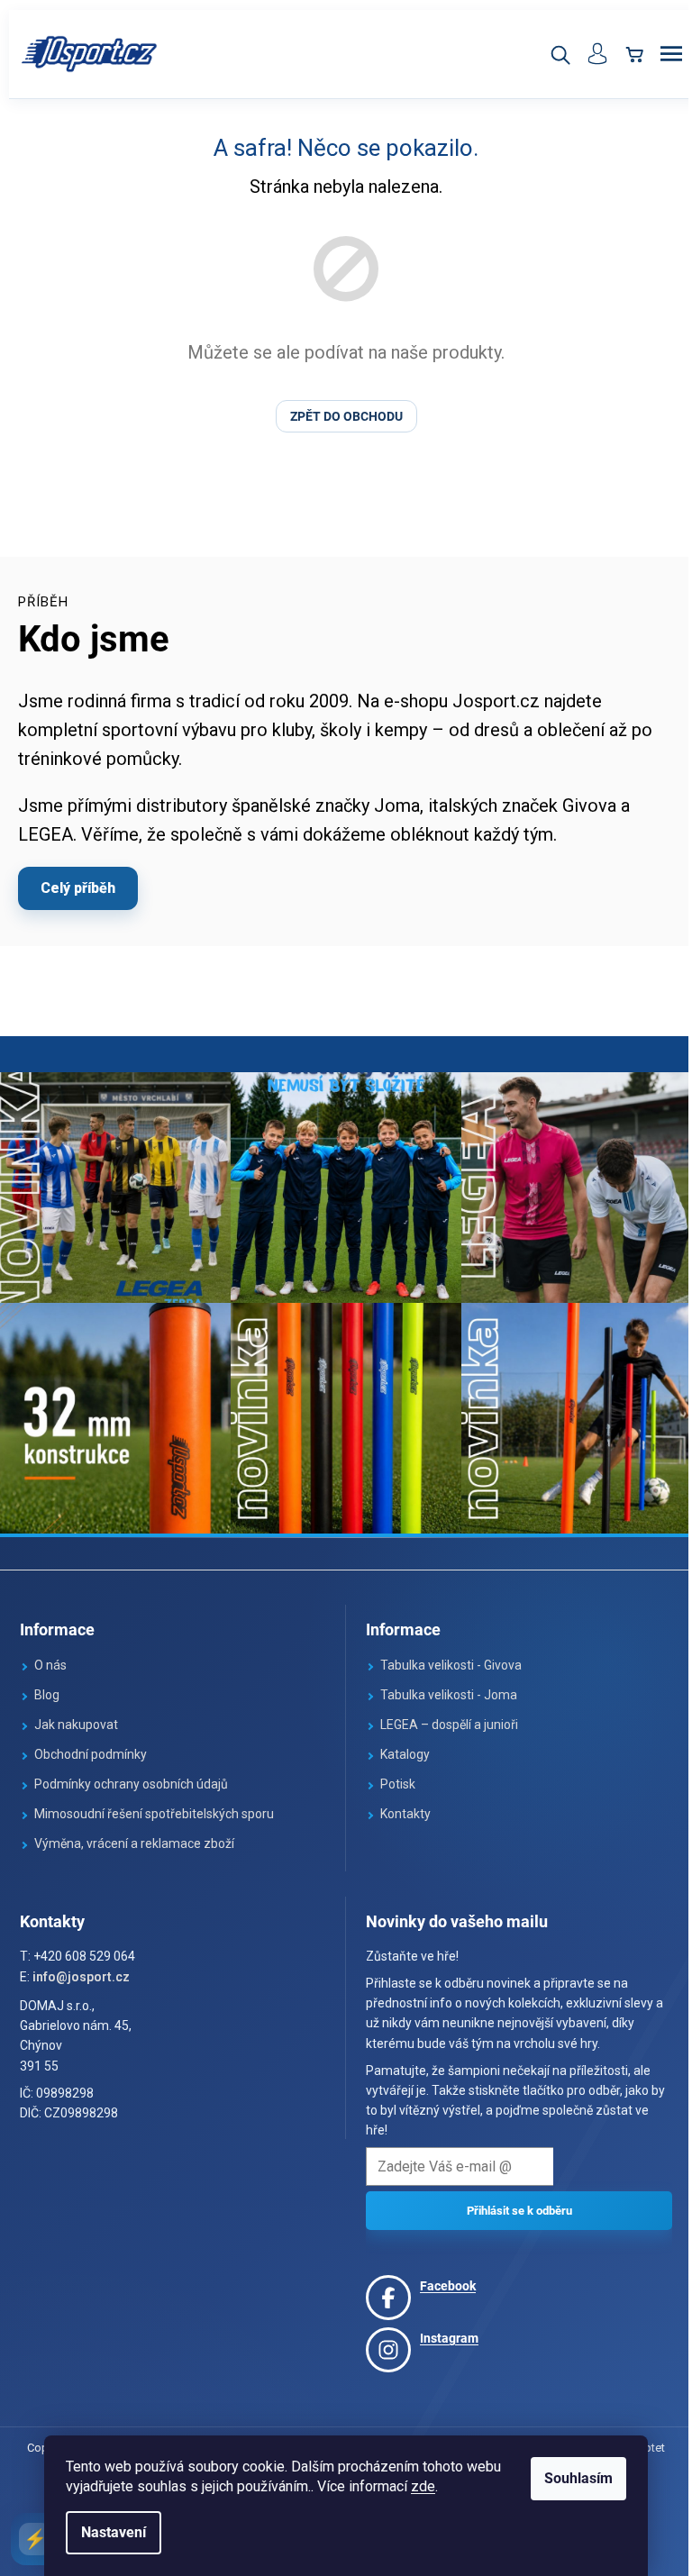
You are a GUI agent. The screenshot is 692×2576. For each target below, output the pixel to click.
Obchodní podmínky (91, 1745)
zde (417, 2486)
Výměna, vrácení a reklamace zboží (134, 1834)
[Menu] (658, 54)
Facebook (442, 2277)
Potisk (392, 1775)
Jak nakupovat (76, 1716)
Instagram (443, 2329)
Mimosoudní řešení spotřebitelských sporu (154, 1805)
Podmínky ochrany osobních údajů (131, 1775)
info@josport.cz (81, 1968)
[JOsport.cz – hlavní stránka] (90, 54)
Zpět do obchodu (339, 416)
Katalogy (399, 1745)
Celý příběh (78, 888)
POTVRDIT (510, 2202)
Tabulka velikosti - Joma (442, 1686)
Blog (47, 1686)
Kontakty (399, 1805)
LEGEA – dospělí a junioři (443, 1716)
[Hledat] (546, 54)
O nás (50, 1656)
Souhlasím (572, 2478)
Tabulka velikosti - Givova (445, 1656)
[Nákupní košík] (621, 54)
